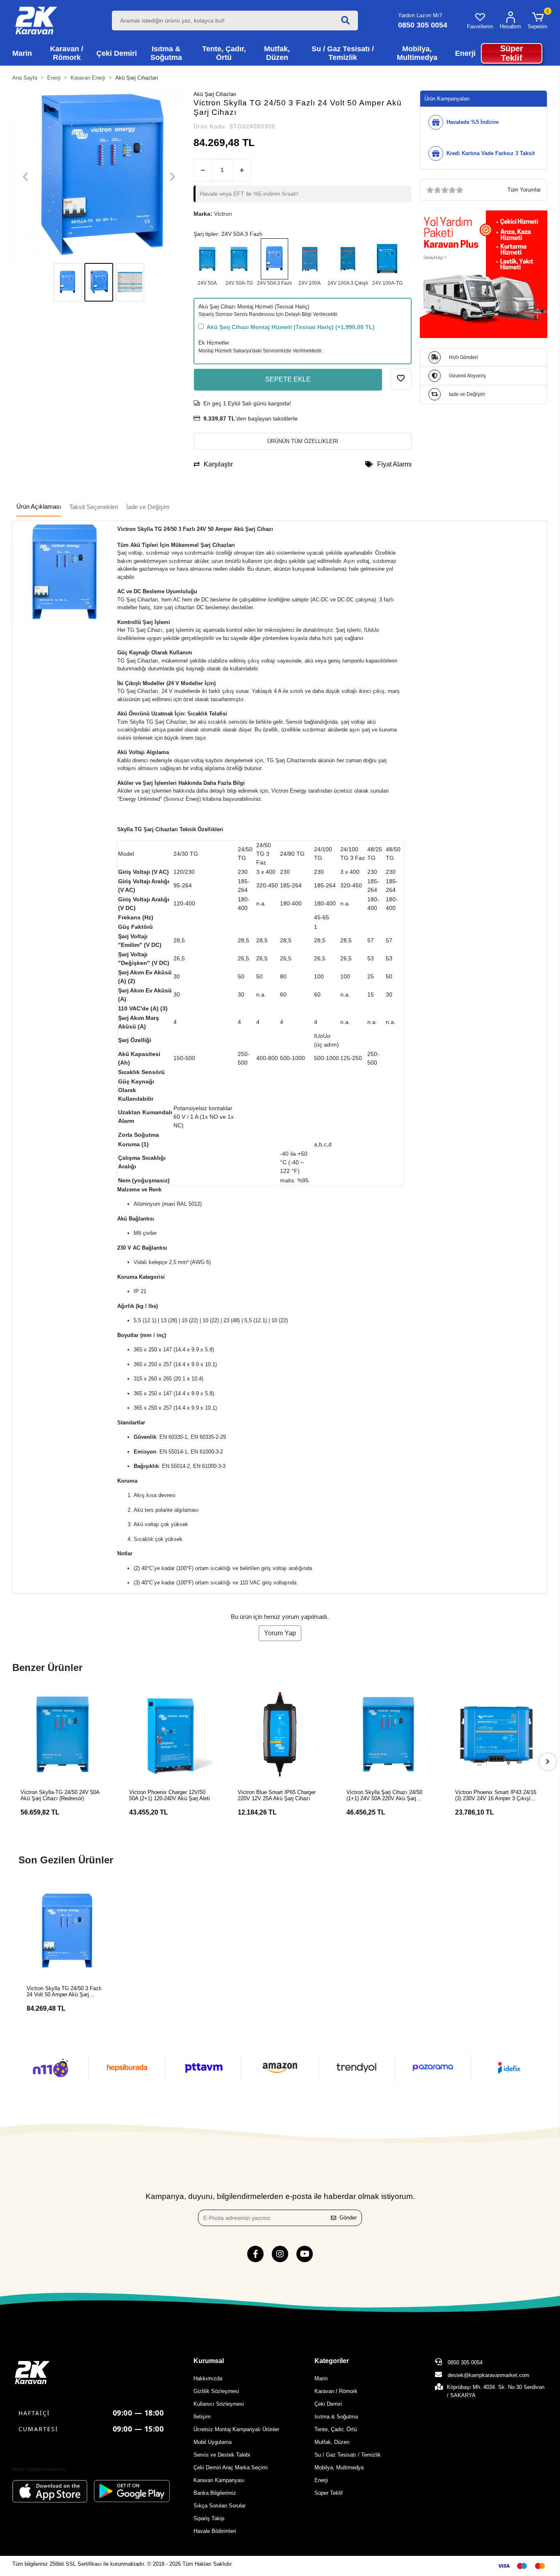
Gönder (348, 2218)
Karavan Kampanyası (219, 2480)
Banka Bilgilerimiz (215, 2493)
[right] (548, 1762)
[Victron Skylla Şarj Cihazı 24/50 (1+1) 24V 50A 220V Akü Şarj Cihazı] (207, 259)
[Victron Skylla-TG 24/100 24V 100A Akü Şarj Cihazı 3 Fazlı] (387, 259)
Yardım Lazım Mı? (420, 15)
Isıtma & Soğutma (336, 2417)
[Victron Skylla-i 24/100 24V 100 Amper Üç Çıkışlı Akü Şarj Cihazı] (348, 259)
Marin (321, 2378)
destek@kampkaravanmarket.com (488, 2375)
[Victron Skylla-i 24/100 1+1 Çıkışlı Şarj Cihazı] (310, 259)
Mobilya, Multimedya (339, 2467)
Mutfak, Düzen (332, 2442)
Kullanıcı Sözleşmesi (219, 2404)
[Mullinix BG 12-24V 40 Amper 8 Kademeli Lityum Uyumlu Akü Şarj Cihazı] (497, 1734)
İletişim (202, 2417)
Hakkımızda (208, 2378)
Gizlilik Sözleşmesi (216, 2391)
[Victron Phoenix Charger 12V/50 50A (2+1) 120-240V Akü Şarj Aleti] (63, 1734)
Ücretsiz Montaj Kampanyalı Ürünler (236, 2429)
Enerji (321, 2480)
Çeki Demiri (328, 2404)
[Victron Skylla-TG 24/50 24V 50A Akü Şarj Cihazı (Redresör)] (239, 259)
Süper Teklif (329, 2493)
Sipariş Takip (209, 2518)
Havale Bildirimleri (215, 2531)
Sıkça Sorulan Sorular (220, 2506)
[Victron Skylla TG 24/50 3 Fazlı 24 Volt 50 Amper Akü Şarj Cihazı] (274, 259)
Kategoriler (332, 2361)
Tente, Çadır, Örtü (336, 2429)
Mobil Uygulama (213, 2442)
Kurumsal (209, 2361)
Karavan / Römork (336, 2391)
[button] (537, 21)
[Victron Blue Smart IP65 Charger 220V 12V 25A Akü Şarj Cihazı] (171, 1734)
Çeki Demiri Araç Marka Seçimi (231, 2467)
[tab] (39, 507)
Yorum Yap (280, 1633)
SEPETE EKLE (288, 379)
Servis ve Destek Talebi (222, 2455)
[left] (12, 1762)
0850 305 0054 (464, 2362)
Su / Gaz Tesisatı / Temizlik (348, 2455)
